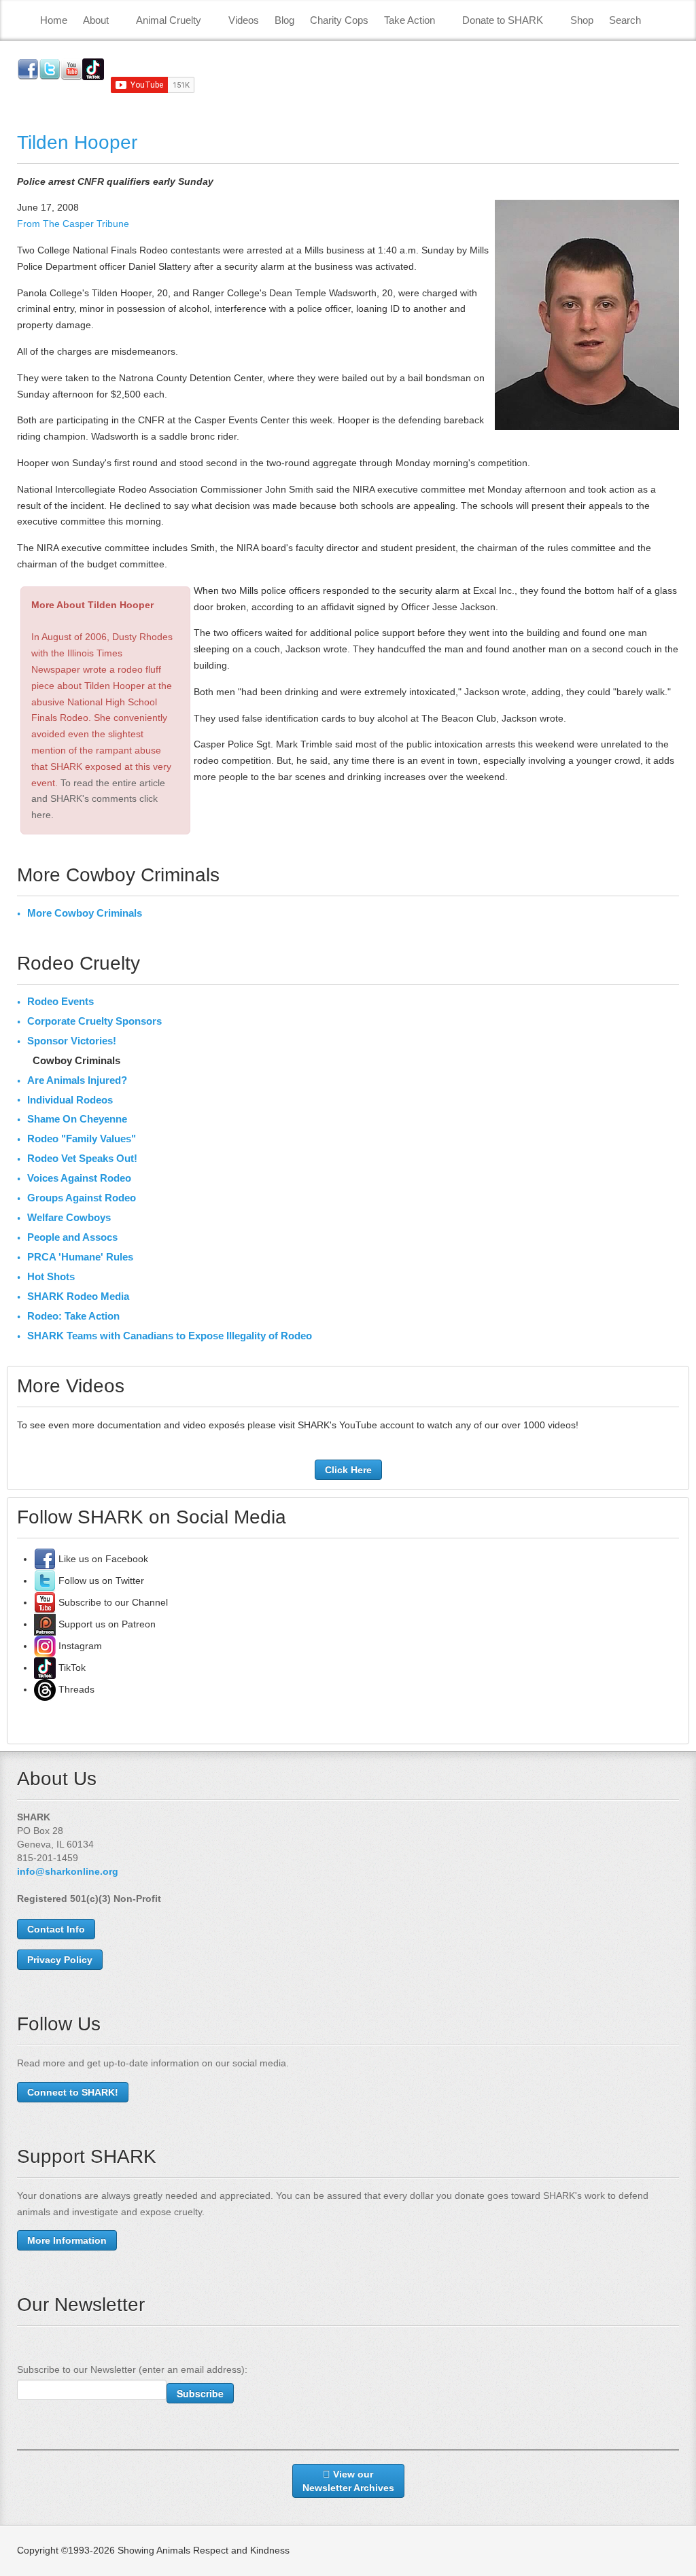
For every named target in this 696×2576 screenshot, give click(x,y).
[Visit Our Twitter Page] (45, 1581)
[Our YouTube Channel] (45, 1602)
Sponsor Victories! (72, 1041)
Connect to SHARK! (73, 2092)
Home (54, 20)
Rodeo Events (60, 1001)
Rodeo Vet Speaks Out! (82, 1158)
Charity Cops (339, 20)
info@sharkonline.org (68, 1871)
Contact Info (56, 1929)
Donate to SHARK (503, 20)
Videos (244, 20)
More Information (67, 2240)
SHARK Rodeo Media (78, 1296)
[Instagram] (45, 1646)
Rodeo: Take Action (73, 1316)
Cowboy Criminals (76, 1060)
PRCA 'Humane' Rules (80, 1257)
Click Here (348, 1470)
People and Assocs (72, 1237)
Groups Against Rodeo (82, 1198)
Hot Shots (51, 1276)
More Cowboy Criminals (85, 913)
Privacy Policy (60, 1960)
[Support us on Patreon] (45, 1624)
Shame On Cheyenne (77, 1119)
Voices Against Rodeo (79, 1178)
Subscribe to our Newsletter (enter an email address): (132, 2369)
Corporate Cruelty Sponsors (94, 1021)
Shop (582, 20)
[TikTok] (45, 1668)
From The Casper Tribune (73, 224)
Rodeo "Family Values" (82, 1139)
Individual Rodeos (70, 1100)
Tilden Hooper (77, 142)
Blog (284, 20)
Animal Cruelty (169, 20)
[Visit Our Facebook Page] (45, 1559)
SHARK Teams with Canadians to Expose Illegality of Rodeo (170, 1336)
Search (625, 20)
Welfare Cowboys (69, 1217)
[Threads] (45, 1689)
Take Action (410, 20)
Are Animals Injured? (77, 1080)
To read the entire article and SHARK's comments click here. (98, 799)
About (96, 20)
